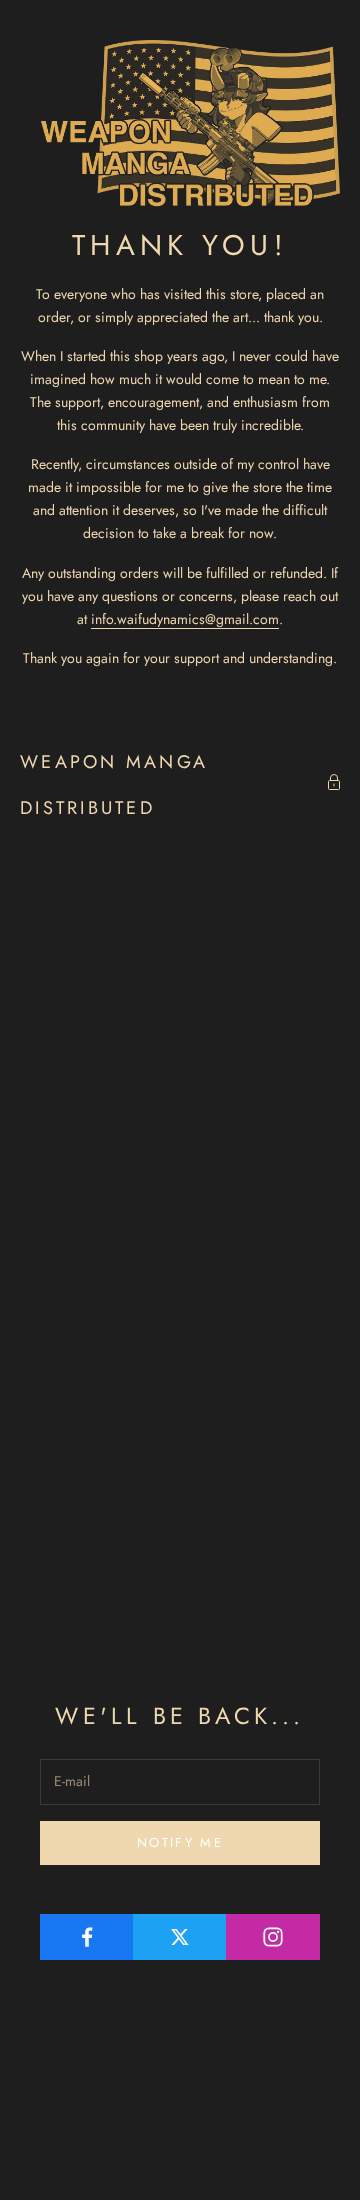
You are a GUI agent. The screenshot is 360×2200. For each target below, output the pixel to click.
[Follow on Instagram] (273, 1937)
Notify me (180, 1842)
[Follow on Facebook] (87, 1937)
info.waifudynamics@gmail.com (185, 619)
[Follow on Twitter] (180, 1937)
